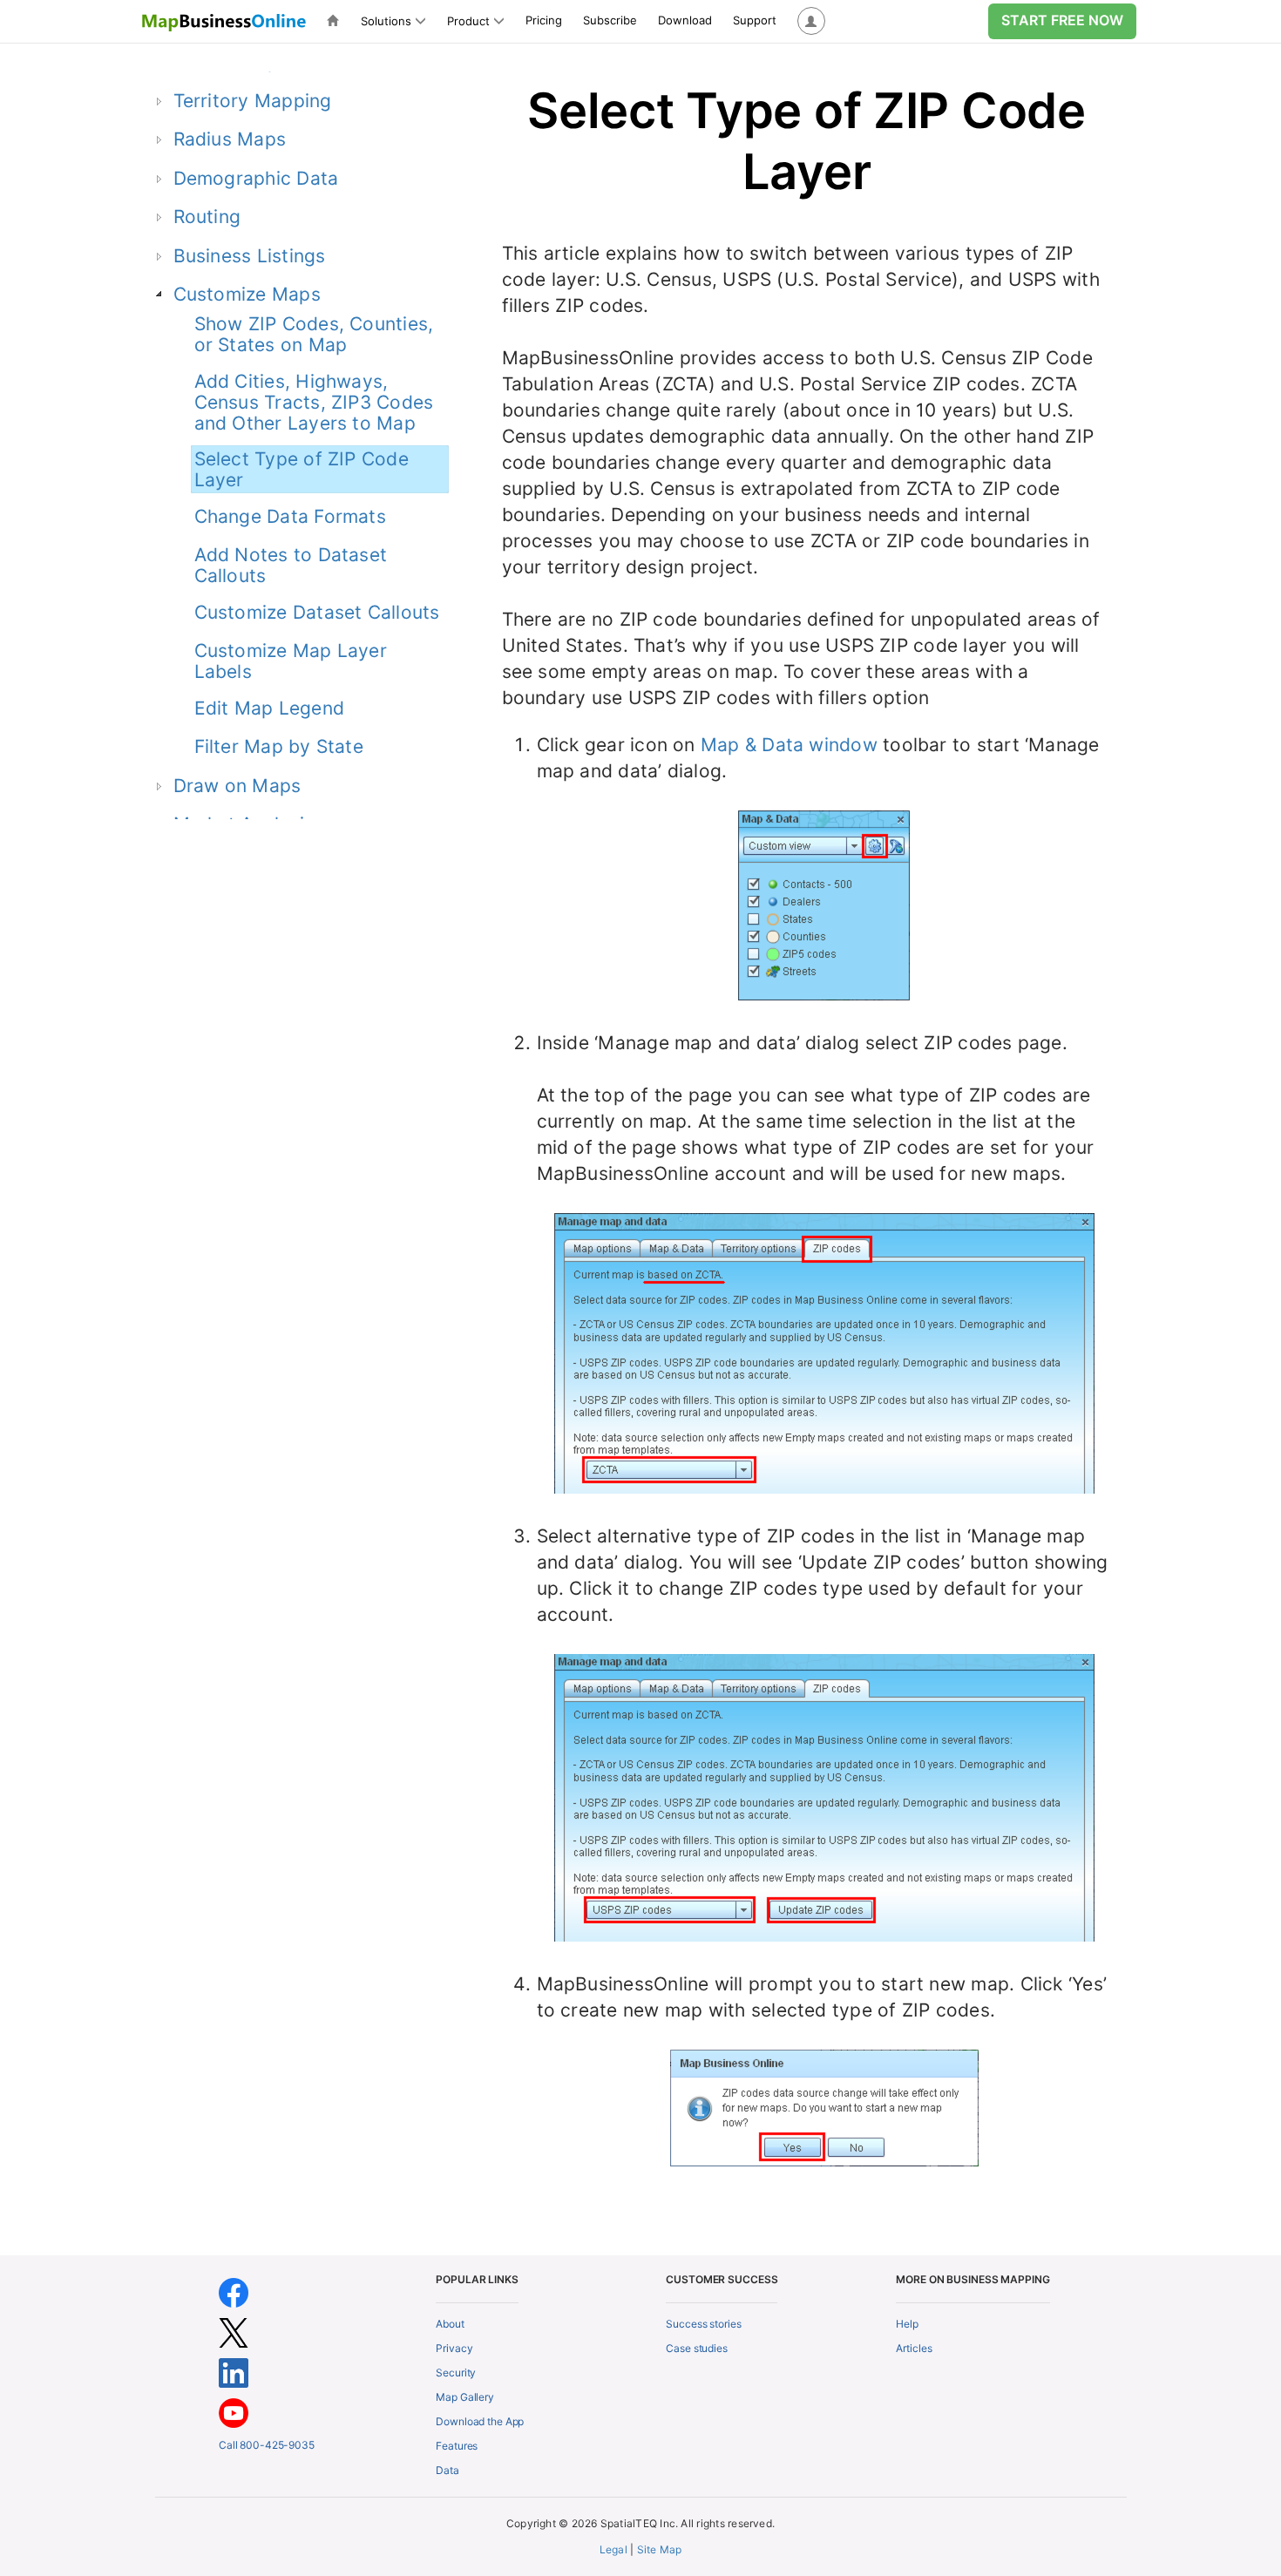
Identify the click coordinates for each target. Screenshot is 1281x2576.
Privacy (454, 2348)
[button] (811, 21)
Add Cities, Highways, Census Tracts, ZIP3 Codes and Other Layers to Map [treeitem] (314, 402)
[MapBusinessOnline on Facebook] (234, 2291)
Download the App (480, 2421)
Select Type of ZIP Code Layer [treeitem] (302, 469)
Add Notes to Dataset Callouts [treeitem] (291, 565)
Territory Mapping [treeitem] (253, 101)
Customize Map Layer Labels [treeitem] (291, 661)
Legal (613, 2549)
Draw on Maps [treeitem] (237, 786)
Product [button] (468, 21)
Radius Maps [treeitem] (230, 139)
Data (447, 2470)
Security (456, 2373)
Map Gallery (465, 2397)
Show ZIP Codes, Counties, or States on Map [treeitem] (314, 334)
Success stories (703, 2324)
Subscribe (610, 20)
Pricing (544, 20)
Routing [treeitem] (207, 217)
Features (457, 2446)
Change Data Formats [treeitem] (290, 516)
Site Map (660, 2549)
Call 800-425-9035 (267, 2445)
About (450, 2324)
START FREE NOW (1062, 20)
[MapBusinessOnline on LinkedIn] (234, 2372)
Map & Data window (789, 745)
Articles (914, 2348)
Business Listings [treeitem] (250, 256)
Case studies (697, 2348)
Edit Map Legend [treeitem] (269, 708)
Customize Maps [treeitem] (247, 294)
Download (685, 20)
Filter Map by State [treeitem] (279, 746)
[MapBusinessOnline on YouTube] (234, 2412)
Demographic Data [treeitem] (256, 178)
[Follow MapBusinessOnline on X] (234, 2332)
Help (907, 2324)
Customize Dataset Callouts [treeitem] (317, 612)
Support (755, 20)
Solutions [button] (386, 21)
